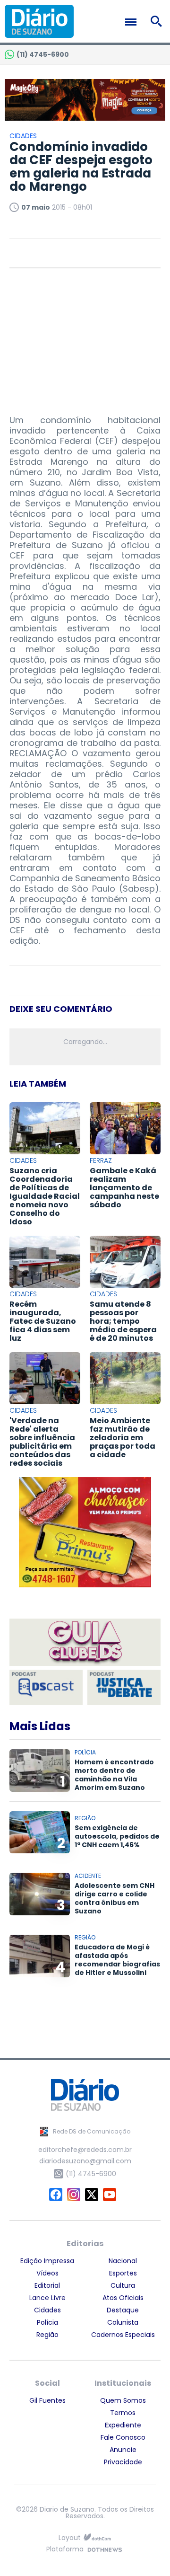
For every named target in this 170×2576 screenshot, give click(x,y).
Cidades (47, 2310)
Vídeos (47, 2273)
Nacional (123, 2261)
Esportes (123, 2273)
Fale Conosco (123, 2437)
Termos (123, 2413)
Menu (133, 22)
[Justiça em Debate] (124, 1687)
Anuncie (123, 2450)
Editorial (47, 2285)
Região (47, 2335)
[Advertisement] (85, 337)
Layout (70, 2538)
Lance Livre (47, 2298)
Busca (158, 21)
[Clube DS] (85, 1643)
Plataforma (65, 2550)
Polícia (47, 2322)
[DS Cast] (46, 1687)
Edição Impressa (47, 2261)
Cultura (123, 2285)
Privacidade (123, 2462)
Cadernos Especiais (123, 2335)
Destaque (123, 2310)
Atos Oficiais (123, 2298)
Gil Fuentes (47, 2400)
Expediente (123, 2425)
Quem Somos (123, 2400)
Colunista (123, 2322)
